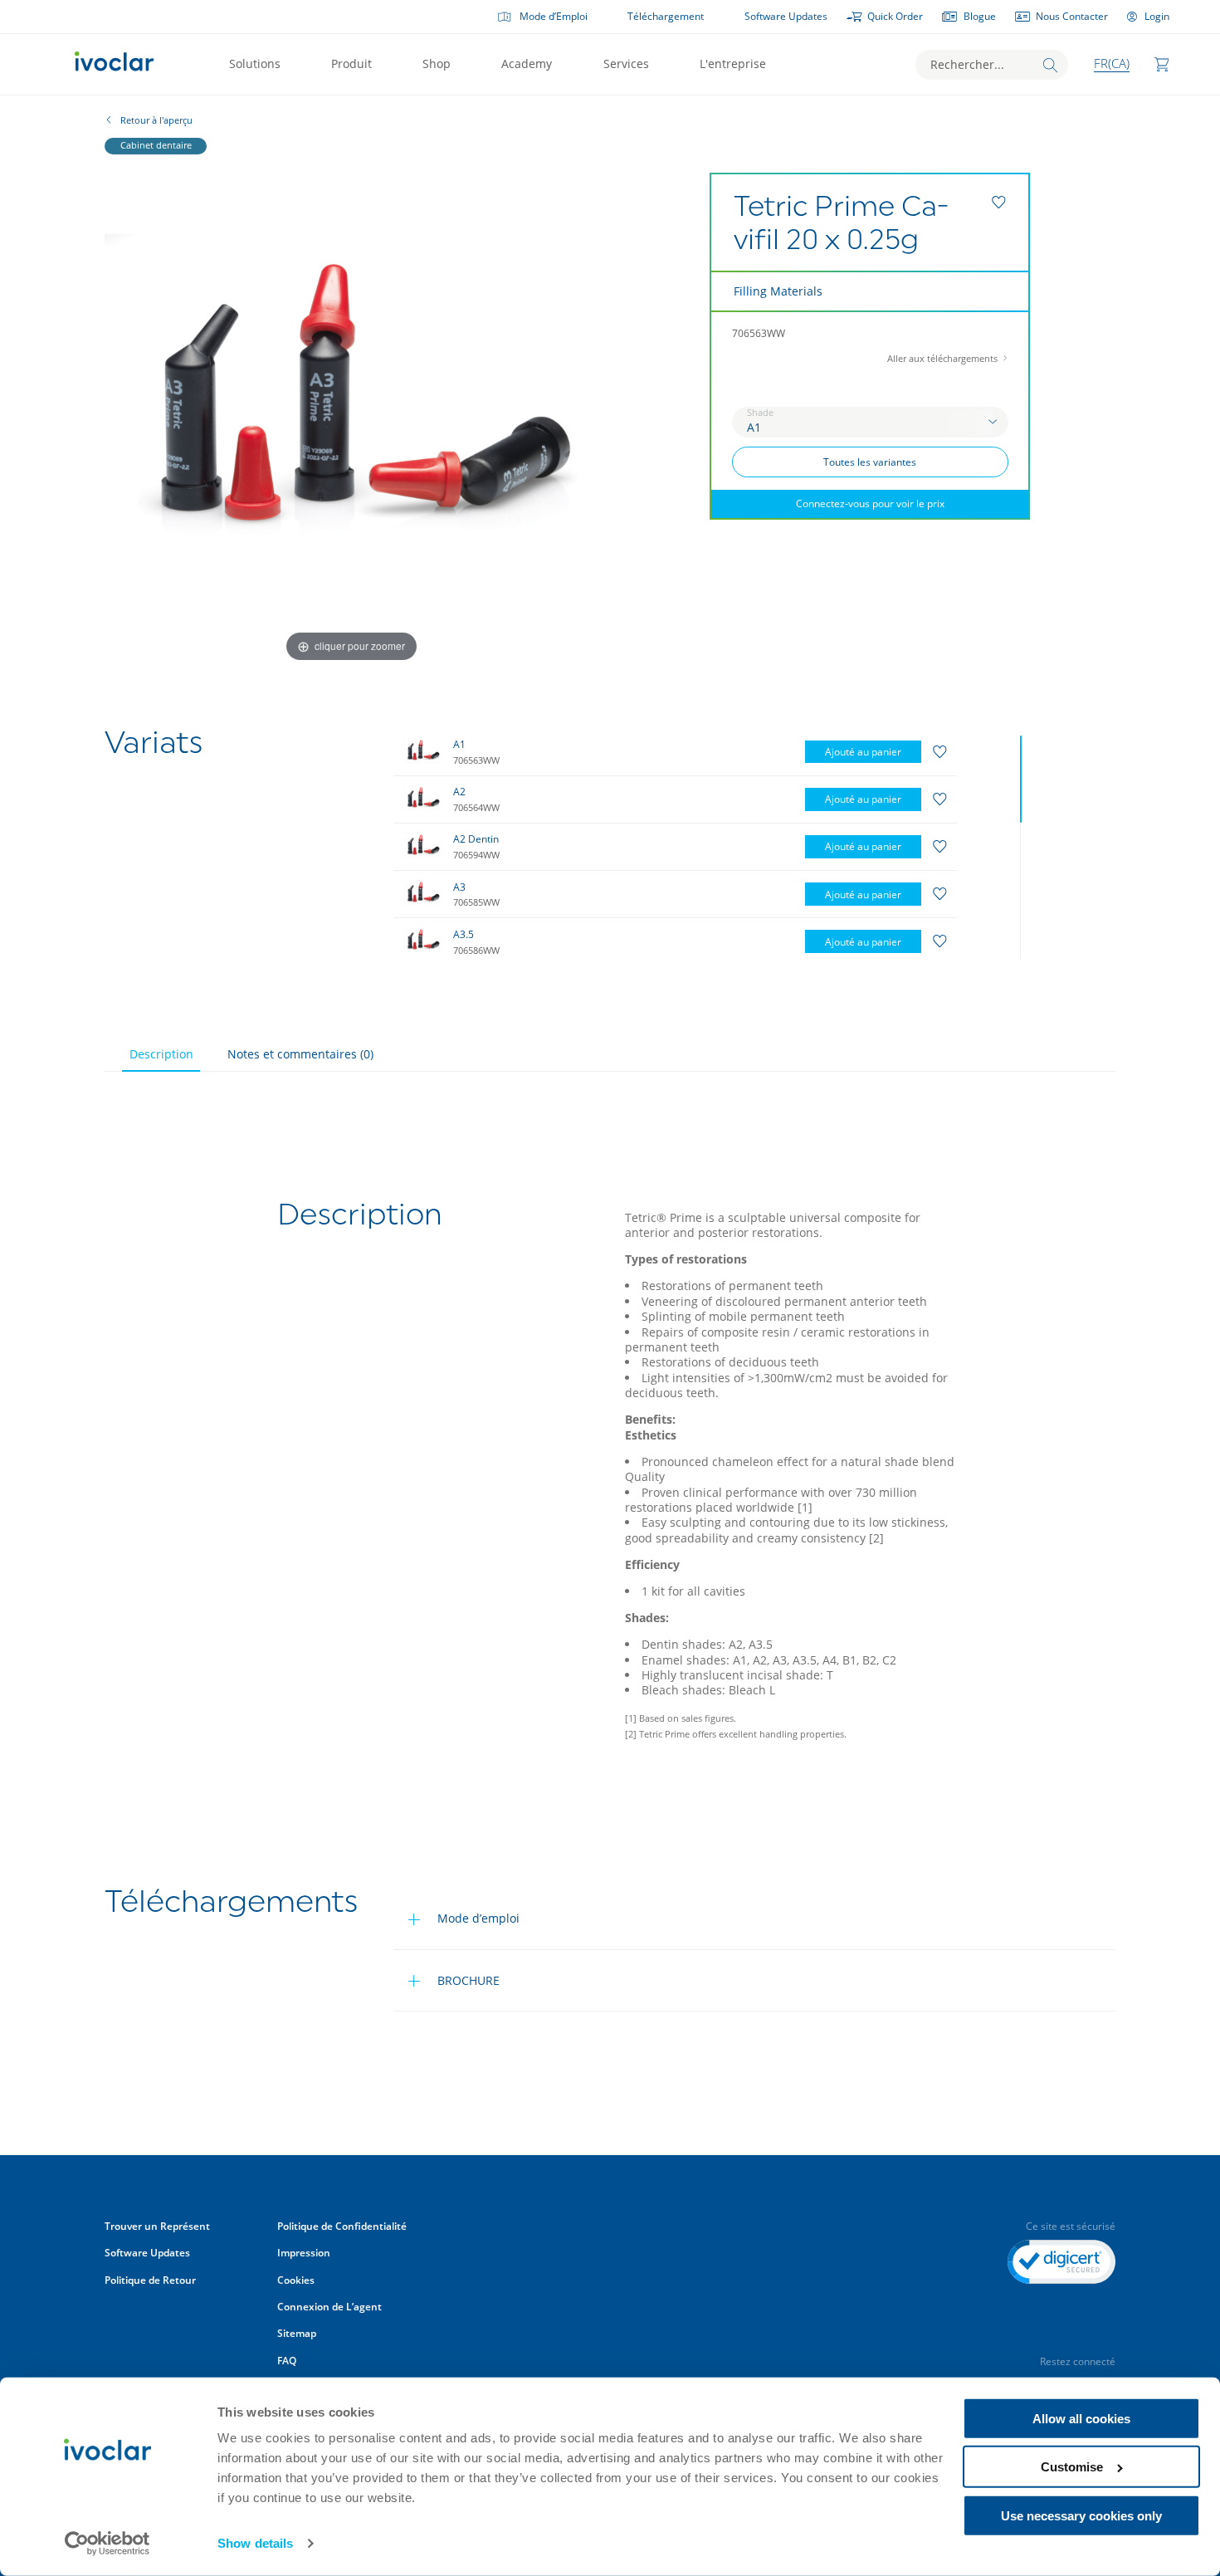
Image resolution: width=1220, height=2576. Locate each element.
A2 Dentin (476, 839)
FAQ (287, 2361)
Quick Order (895, 16)
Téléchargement (666, 16)
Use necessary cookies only (1081, 2516)
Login (1157, 16)
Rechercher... (967, 64)
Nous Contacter (1072, 16)
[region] (710, 845)
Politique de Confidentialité (343, 2226)
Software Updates (786, 16)
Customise (1072, 2467)
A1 (459, 744)
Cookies (296, 2280)
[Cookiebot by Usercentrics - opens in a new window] (107, 2544)
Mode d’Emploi (554, 16)
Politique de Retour (150, 2280)
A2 (459, 792)
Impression (304, 2253)
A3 (459, 887)
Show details (255, 2543)
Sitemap (297, 2333)
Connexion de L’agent (329, 2307)
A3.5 (464, 934)
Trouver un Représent (157, 2226)
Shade (760, 413)
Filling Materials (778, 291)
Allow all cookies (1081, 2419)
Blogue (980, 16)
